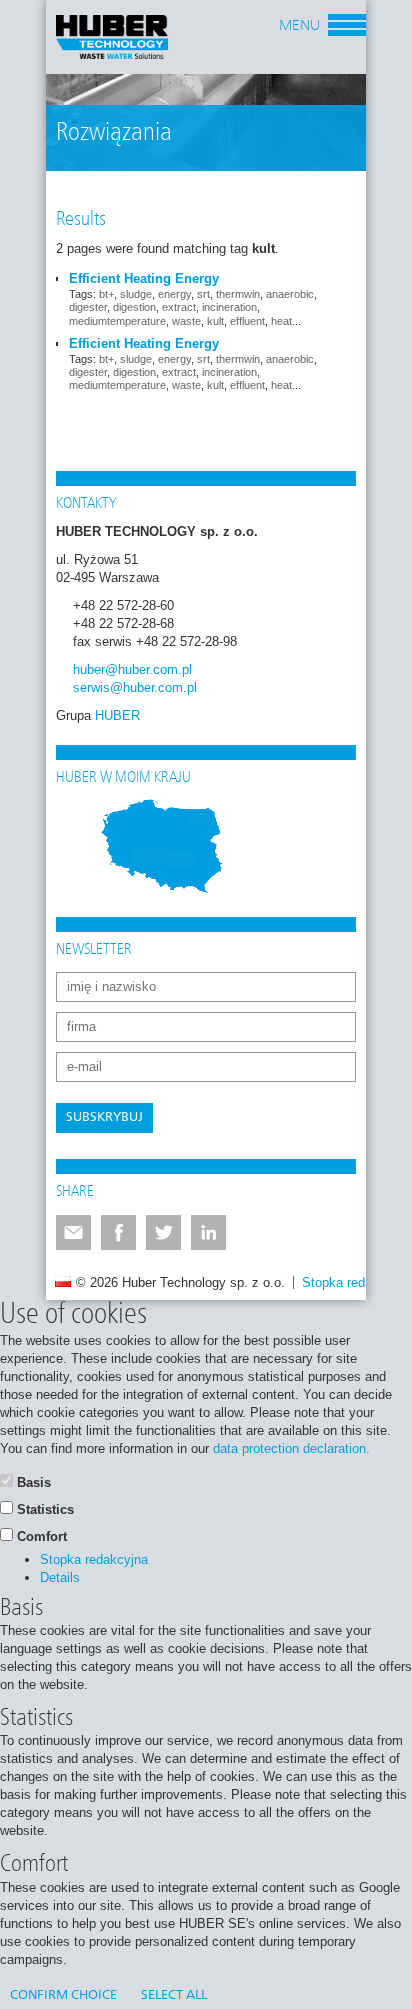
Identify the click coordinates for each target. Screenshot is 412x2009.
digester (88, 307)
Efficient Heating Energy (144, 278)
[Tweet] (163, 1232)
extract (179, 307)
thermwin (238, 294)
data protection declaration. (291, 1448)
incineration (229, 307)
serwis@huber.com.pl (135, 687)
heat (281, 321)
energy (174, 294)
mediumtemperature (117, 321)
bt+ (106, 294)
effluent (247, 321)
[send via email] (73, 1232)
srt (203, 294)
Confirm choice (63, 1995)
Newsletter (94, 950)
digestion (134, 307)
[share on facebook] (118, 1232)
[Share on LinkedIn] (208, 1232)
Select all (174, 1995)
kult (215, 321)
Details (60, 1577)
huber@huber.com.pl (132, 669)
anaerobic (290, 294)
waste (186, 321)
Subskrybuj (104, 1117)
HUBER (117, 715)
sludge (136, 294)
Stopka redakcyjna (356, 1282)
